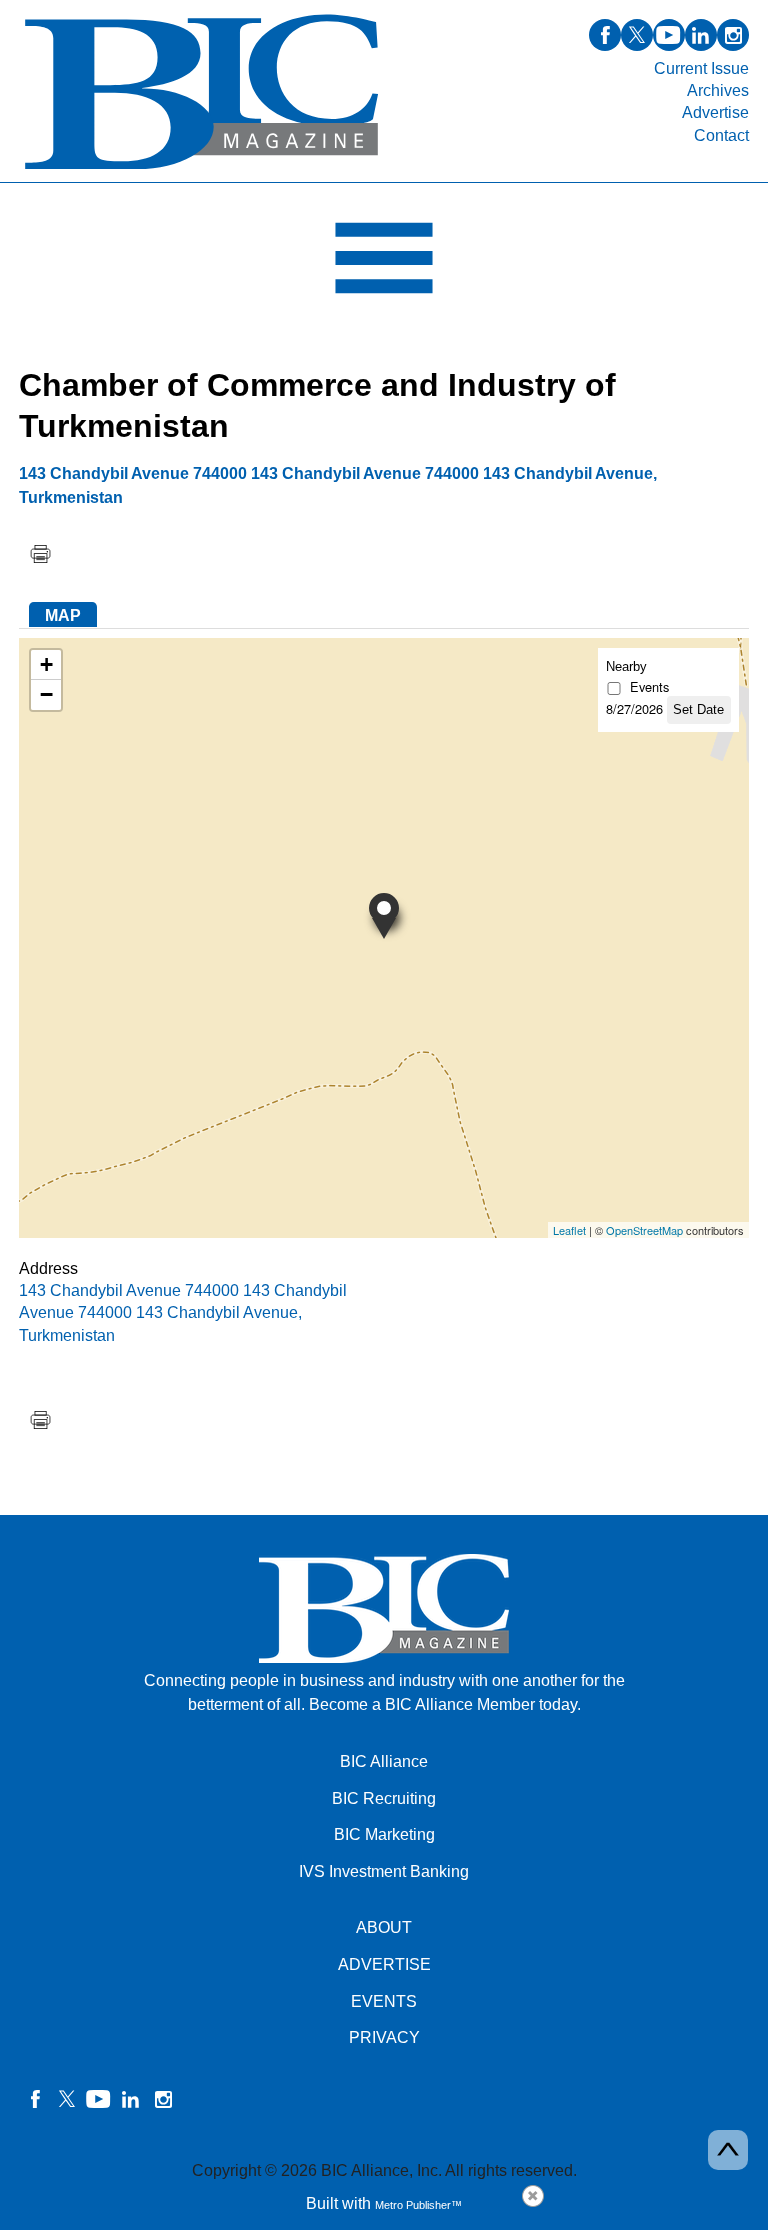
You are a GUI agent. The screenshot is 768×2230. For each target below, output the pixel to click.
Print (40, 554)
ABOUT (384, 1927)
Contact (721, 135)
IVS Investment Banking (384, 1871)
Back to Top (728, 2150)
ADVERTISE (384, 1964)
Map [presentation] (63, 615)
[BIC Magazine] (201, 170)
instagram (733, 35)
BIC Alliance (384, 1761)
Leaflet (569, 1230)
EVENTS (384, 2001)
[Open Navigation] (384, 263)
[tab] (63, 615)
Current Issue (701, 68)
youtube (669, 35)
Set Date (698, 709)
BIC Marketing (384, 1834)
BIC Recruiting (384, 1798)
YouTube (99, 2099)
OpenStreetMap (644, 1230)
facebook (605, 35)
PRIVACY (384, 2037)
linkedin (701, 35)
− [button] (46, 694)
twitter (637, 35)
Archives (718, 90)
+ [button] (46, 664)
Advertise (715, 112)
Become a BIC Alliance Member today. (445, 1704)
